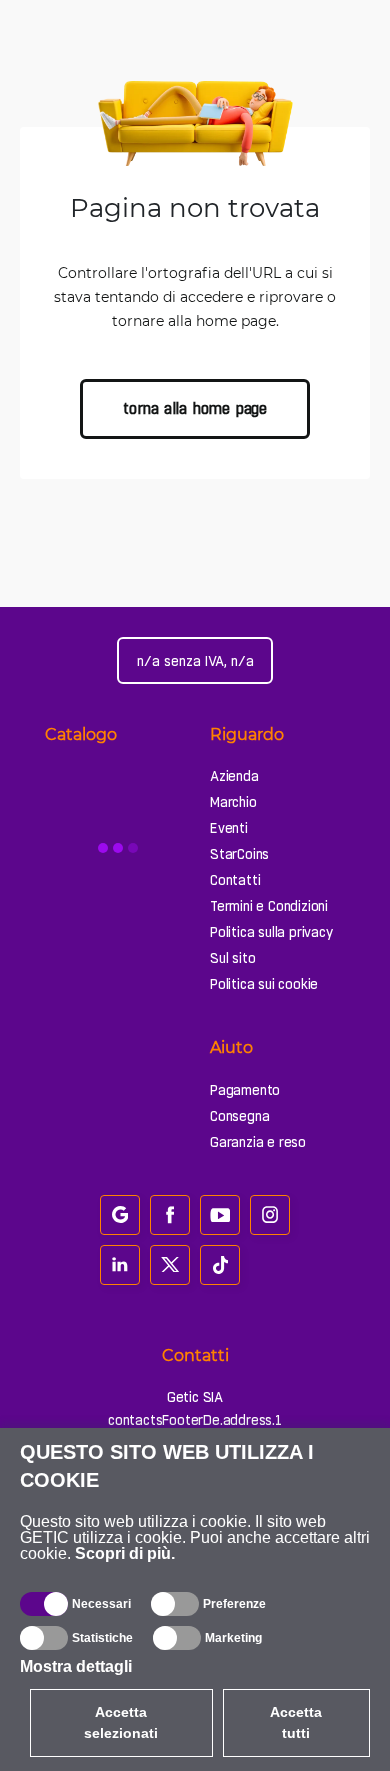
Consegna (239, 1116)
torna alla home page (195, 408)
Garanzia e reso (258, 1142)
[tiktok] (220, 1265)
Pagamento (245, 1090)
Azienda (234, 776)
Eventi (229, 828)
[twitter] (170, 1265)
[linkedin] (120, 1265)
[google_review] (120, 1215)
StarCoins (239, 854)
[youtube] (220, 1215)
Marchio (233, 802)
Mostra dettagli (76, 1666)
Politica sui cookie (264, 984)
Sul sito (232, 958)
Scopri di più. (125, 1553)
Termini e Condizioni (269, 906)
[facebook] (170, 1215)
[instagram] (270, 1215)
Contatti (235, 880)
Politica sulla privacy (271, 932)
